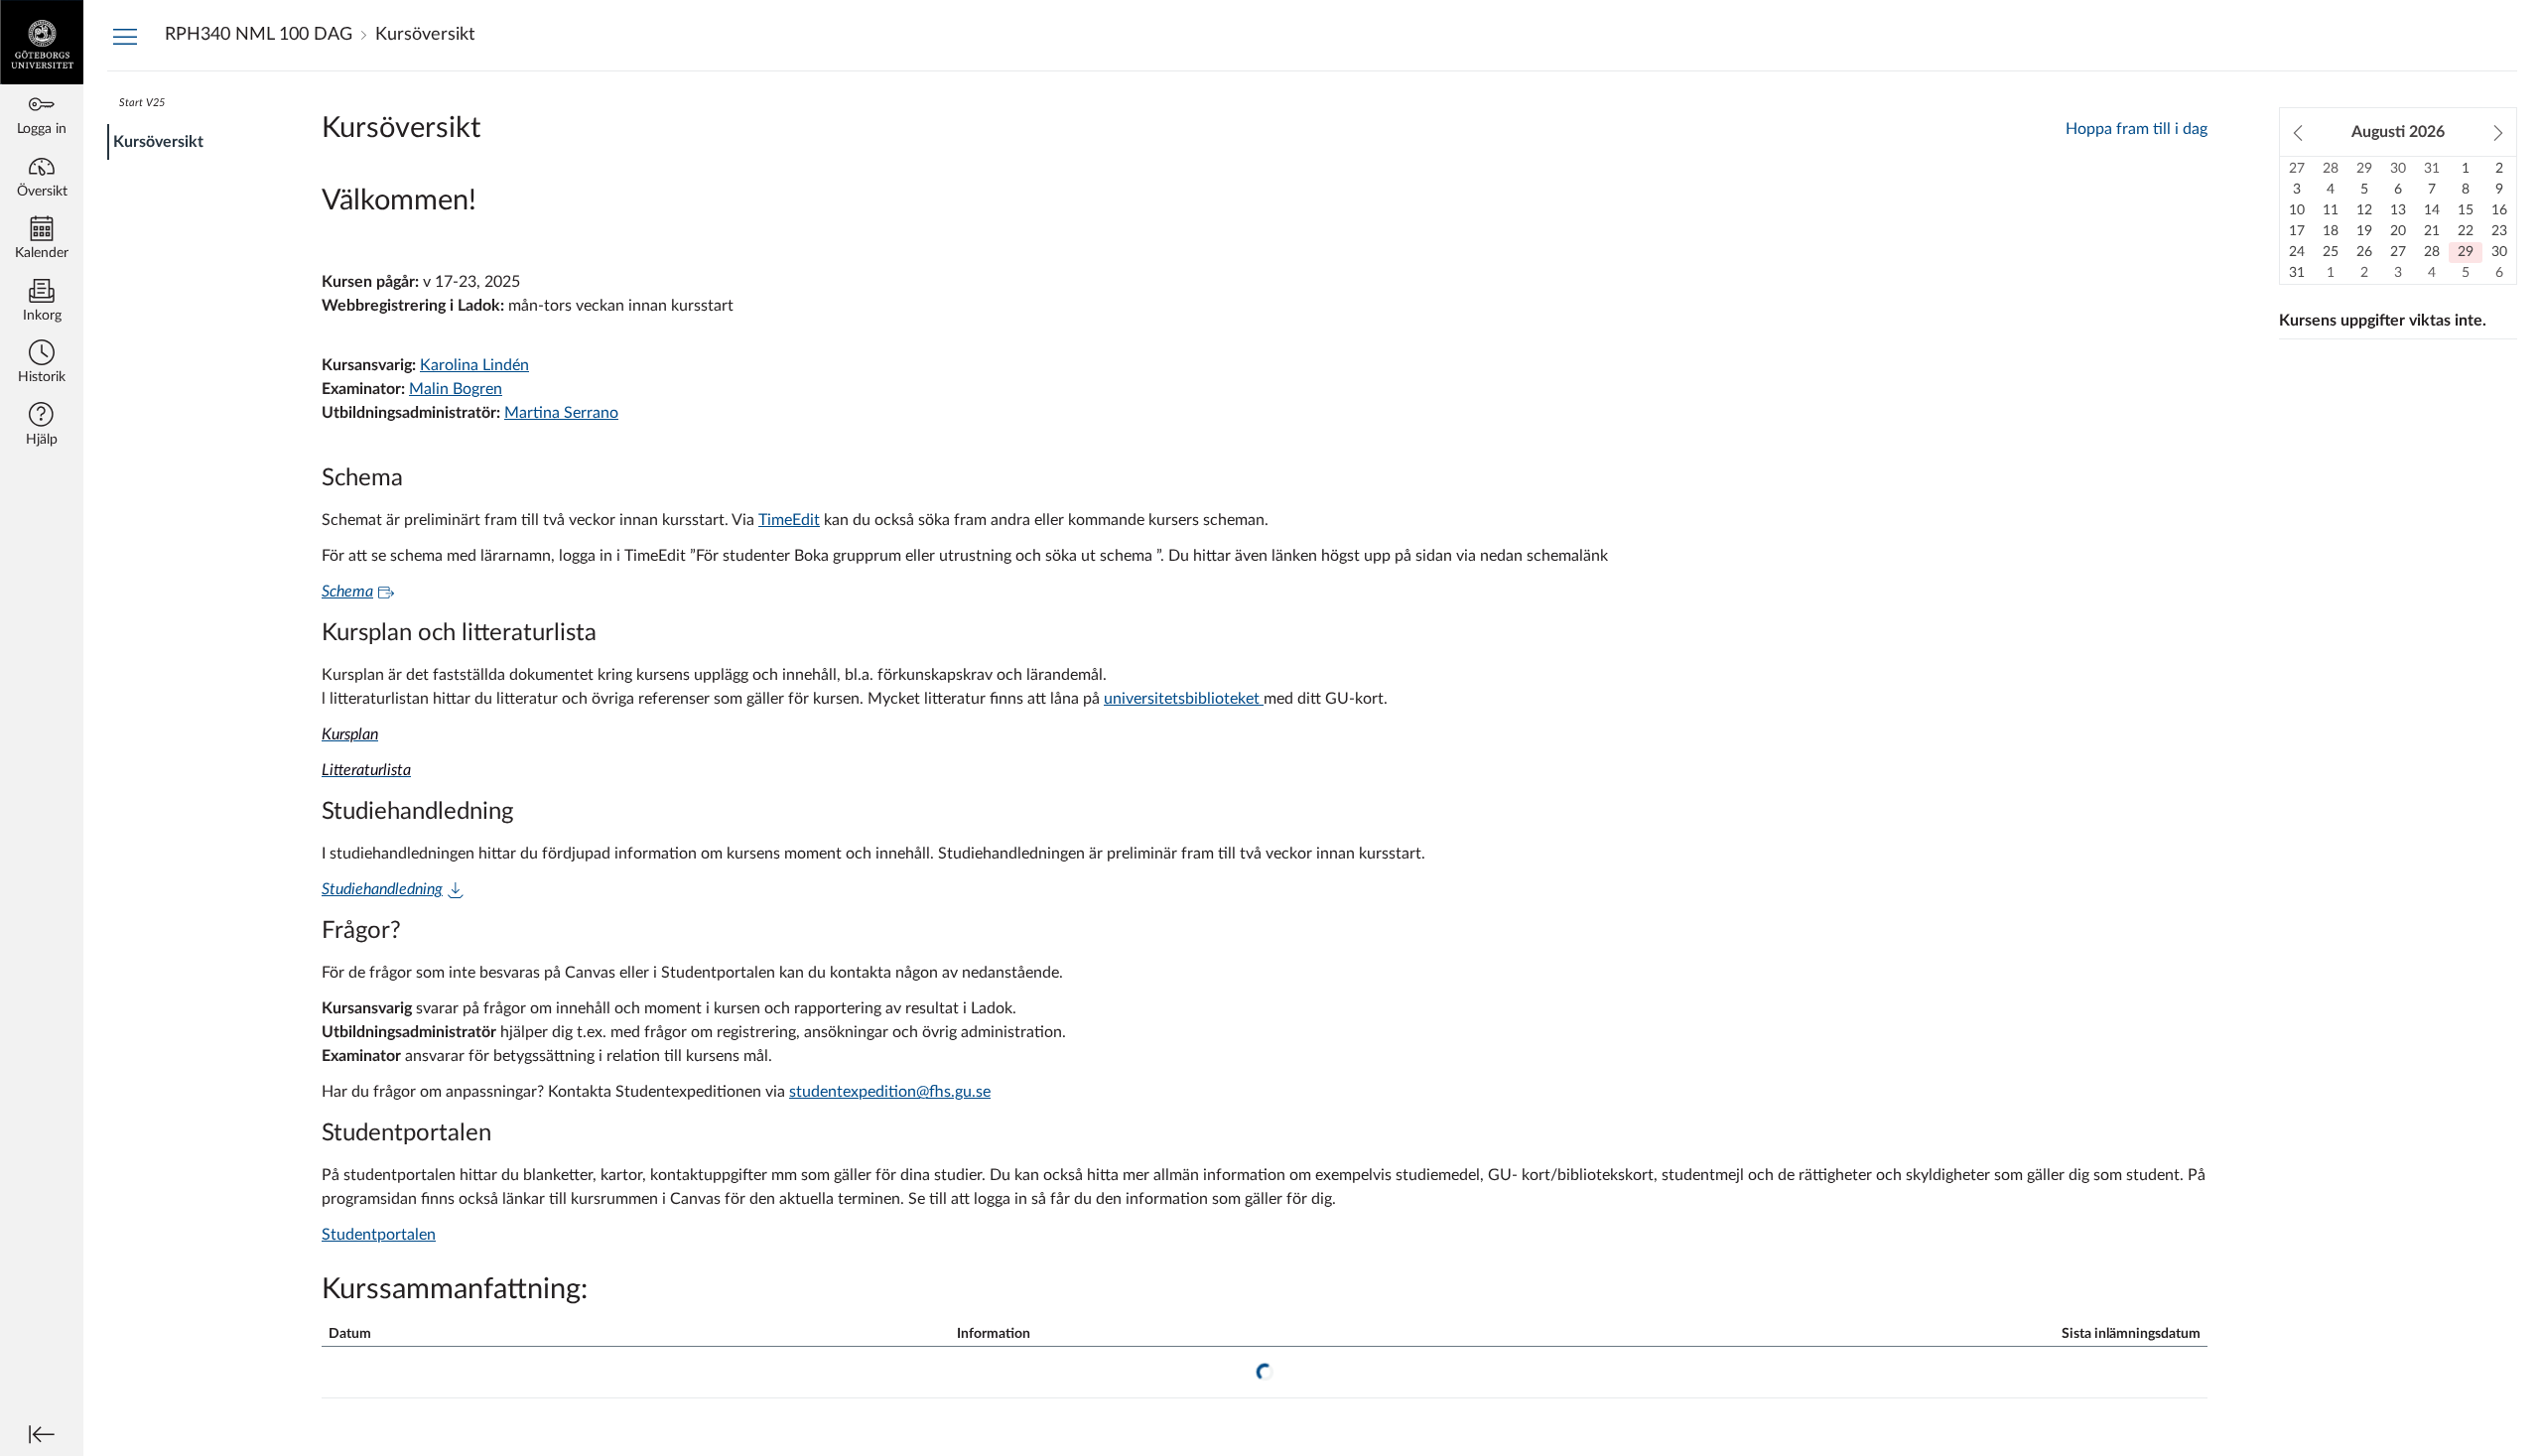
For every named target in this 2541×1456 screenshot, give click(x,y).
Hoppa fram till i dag (2137, 129)
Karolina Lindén (474, 365)
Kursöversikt (158, 142)
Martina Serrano (561, 413)
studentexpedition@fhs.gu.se (890, 1092)
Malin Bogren (456, 389)
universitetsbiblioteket (1184, 699)
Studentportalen (379, 1235)
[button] (42, 364)
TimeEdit (789, 520)
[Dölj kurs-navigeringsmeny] (125, 36)
